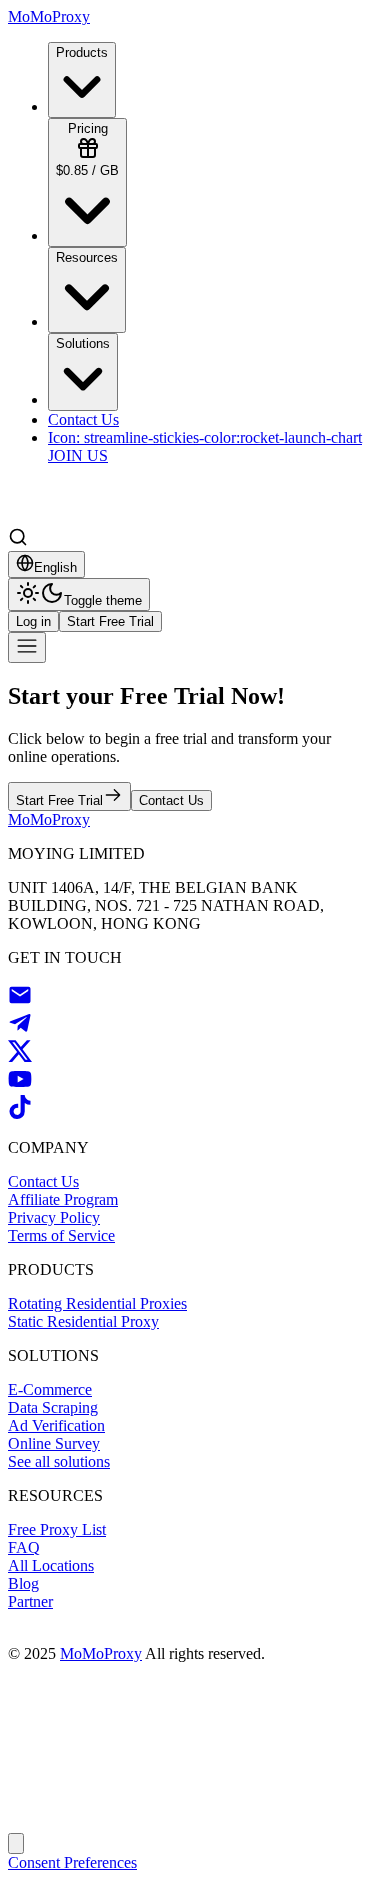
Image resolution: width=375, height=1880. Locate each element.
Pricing (87, 149)
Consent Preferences (72, 1862)
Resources (87, 257)
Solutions (83, 343)
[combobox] (46, 564)
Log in (33, 621)
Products (82, 52)
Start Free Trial (110, 621)
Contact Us (171, 800)
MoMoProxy (101, 1653)
